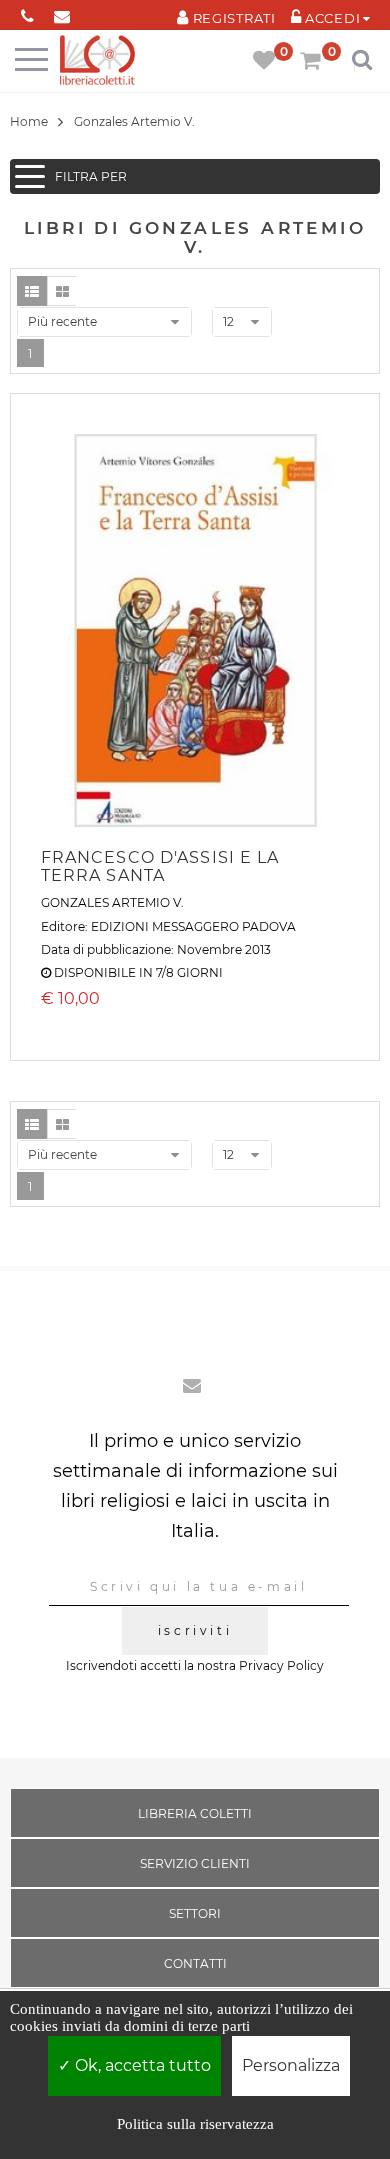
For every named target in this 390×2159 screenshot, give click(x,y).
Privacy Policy (281, 1665)
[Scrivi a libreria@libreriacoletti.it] (62, 12)
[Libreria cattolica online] (97, 61)
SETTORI (195, 1913)
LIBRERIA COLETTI (195, 1813)
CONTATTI (195, 1963)
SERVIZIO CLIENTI (195, 1863)
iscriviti (195, 1630)
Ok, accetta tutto (141, 2065)
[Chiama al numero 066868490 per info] (27, 12)
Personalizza (291, 2065)
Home (29, 121)
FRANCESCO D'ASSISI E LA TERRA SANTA (160, 866)
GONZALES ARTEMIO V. (112, 902)
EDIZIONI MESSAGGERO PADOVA (193, 926)
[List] (32, 291)
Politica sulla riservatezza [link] (195, 2124)
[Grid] (62, 291)
